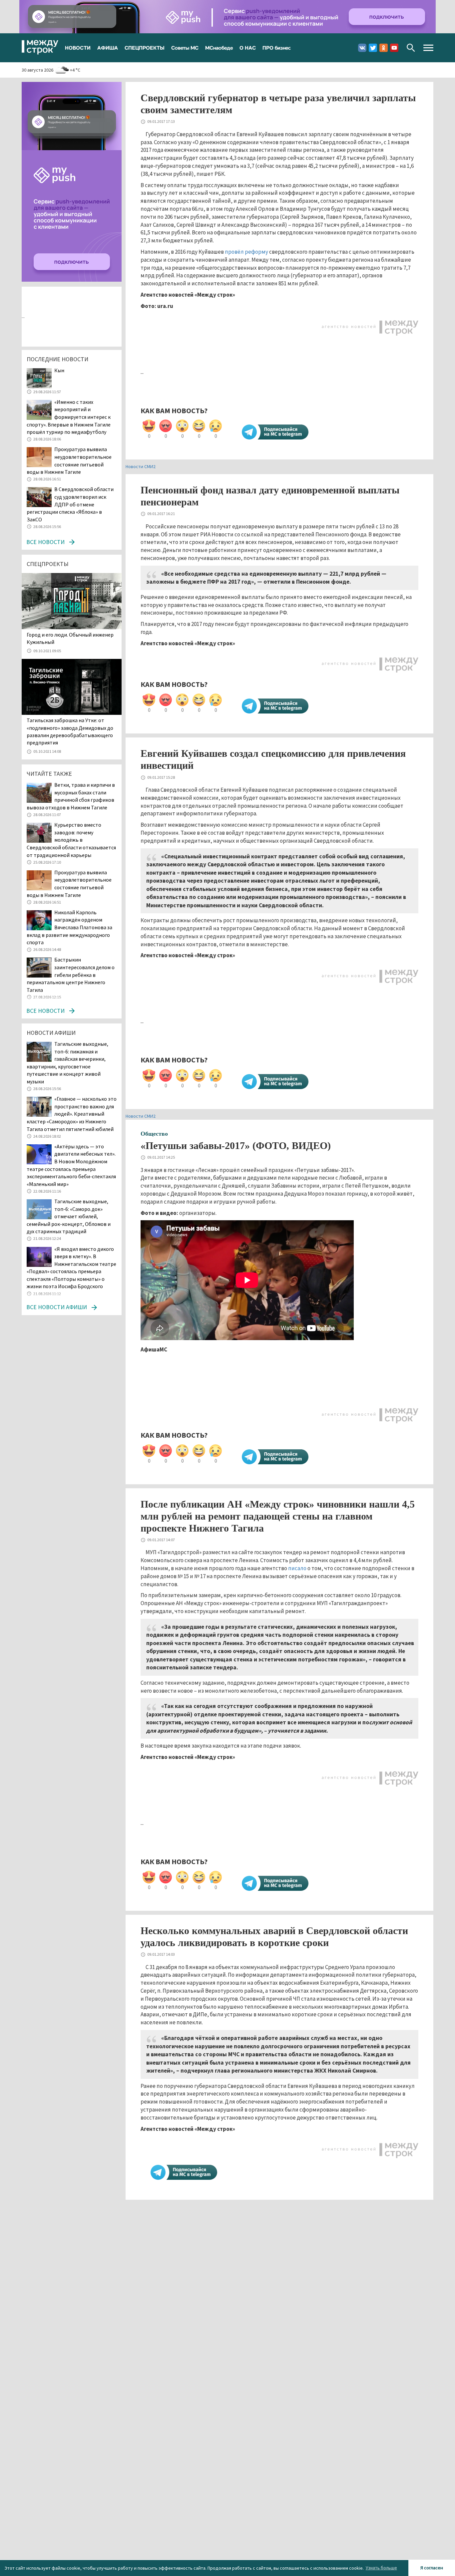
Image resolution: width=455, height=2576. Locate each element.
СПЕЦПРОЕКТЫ (145, 48)
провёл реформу (246, 252)
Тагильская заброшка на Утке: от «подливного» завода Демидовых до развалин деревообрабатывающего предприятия (70, 731)
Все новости (45, 542)
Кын (59, 370)
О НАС (248, 48)
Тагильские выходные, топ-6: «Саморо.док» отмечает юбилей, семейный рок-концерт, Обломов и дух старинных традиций (69, 1216)
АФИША (108, 48)
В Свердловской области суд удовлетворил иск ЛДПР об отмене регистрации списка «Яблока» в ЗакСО (70, 504)
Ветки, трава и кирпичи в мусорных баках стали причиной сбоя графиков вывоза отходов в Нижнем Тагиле (71, 796)
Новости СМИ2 (141, 466)
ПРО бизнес (277, 48)
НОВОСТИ (78, 48)
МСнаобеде (219, 48)
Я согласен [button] (432, 2568)
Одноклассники (384, 48)
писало (297, 1568)
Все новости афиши (57, 1307)
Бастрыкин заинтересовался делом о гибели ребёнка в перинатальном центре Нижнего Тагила (71, 975)
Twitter (373, 48)
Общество (154, 1134)
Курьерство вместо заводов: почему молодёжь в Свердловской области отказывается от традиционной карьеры (71, 840)
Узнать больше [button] (381, 2568)
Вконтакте (362, 48)
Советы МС (185, 48)
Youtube (394, 48)
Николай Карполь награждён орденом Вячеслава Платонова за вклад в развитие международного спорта (69, 927)
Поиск (411, 48)
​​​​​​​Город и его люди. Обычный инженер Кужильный (70, 638)
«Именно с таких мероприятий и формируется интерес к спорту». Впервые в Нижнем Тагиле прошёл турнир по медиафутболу (69, 417)
